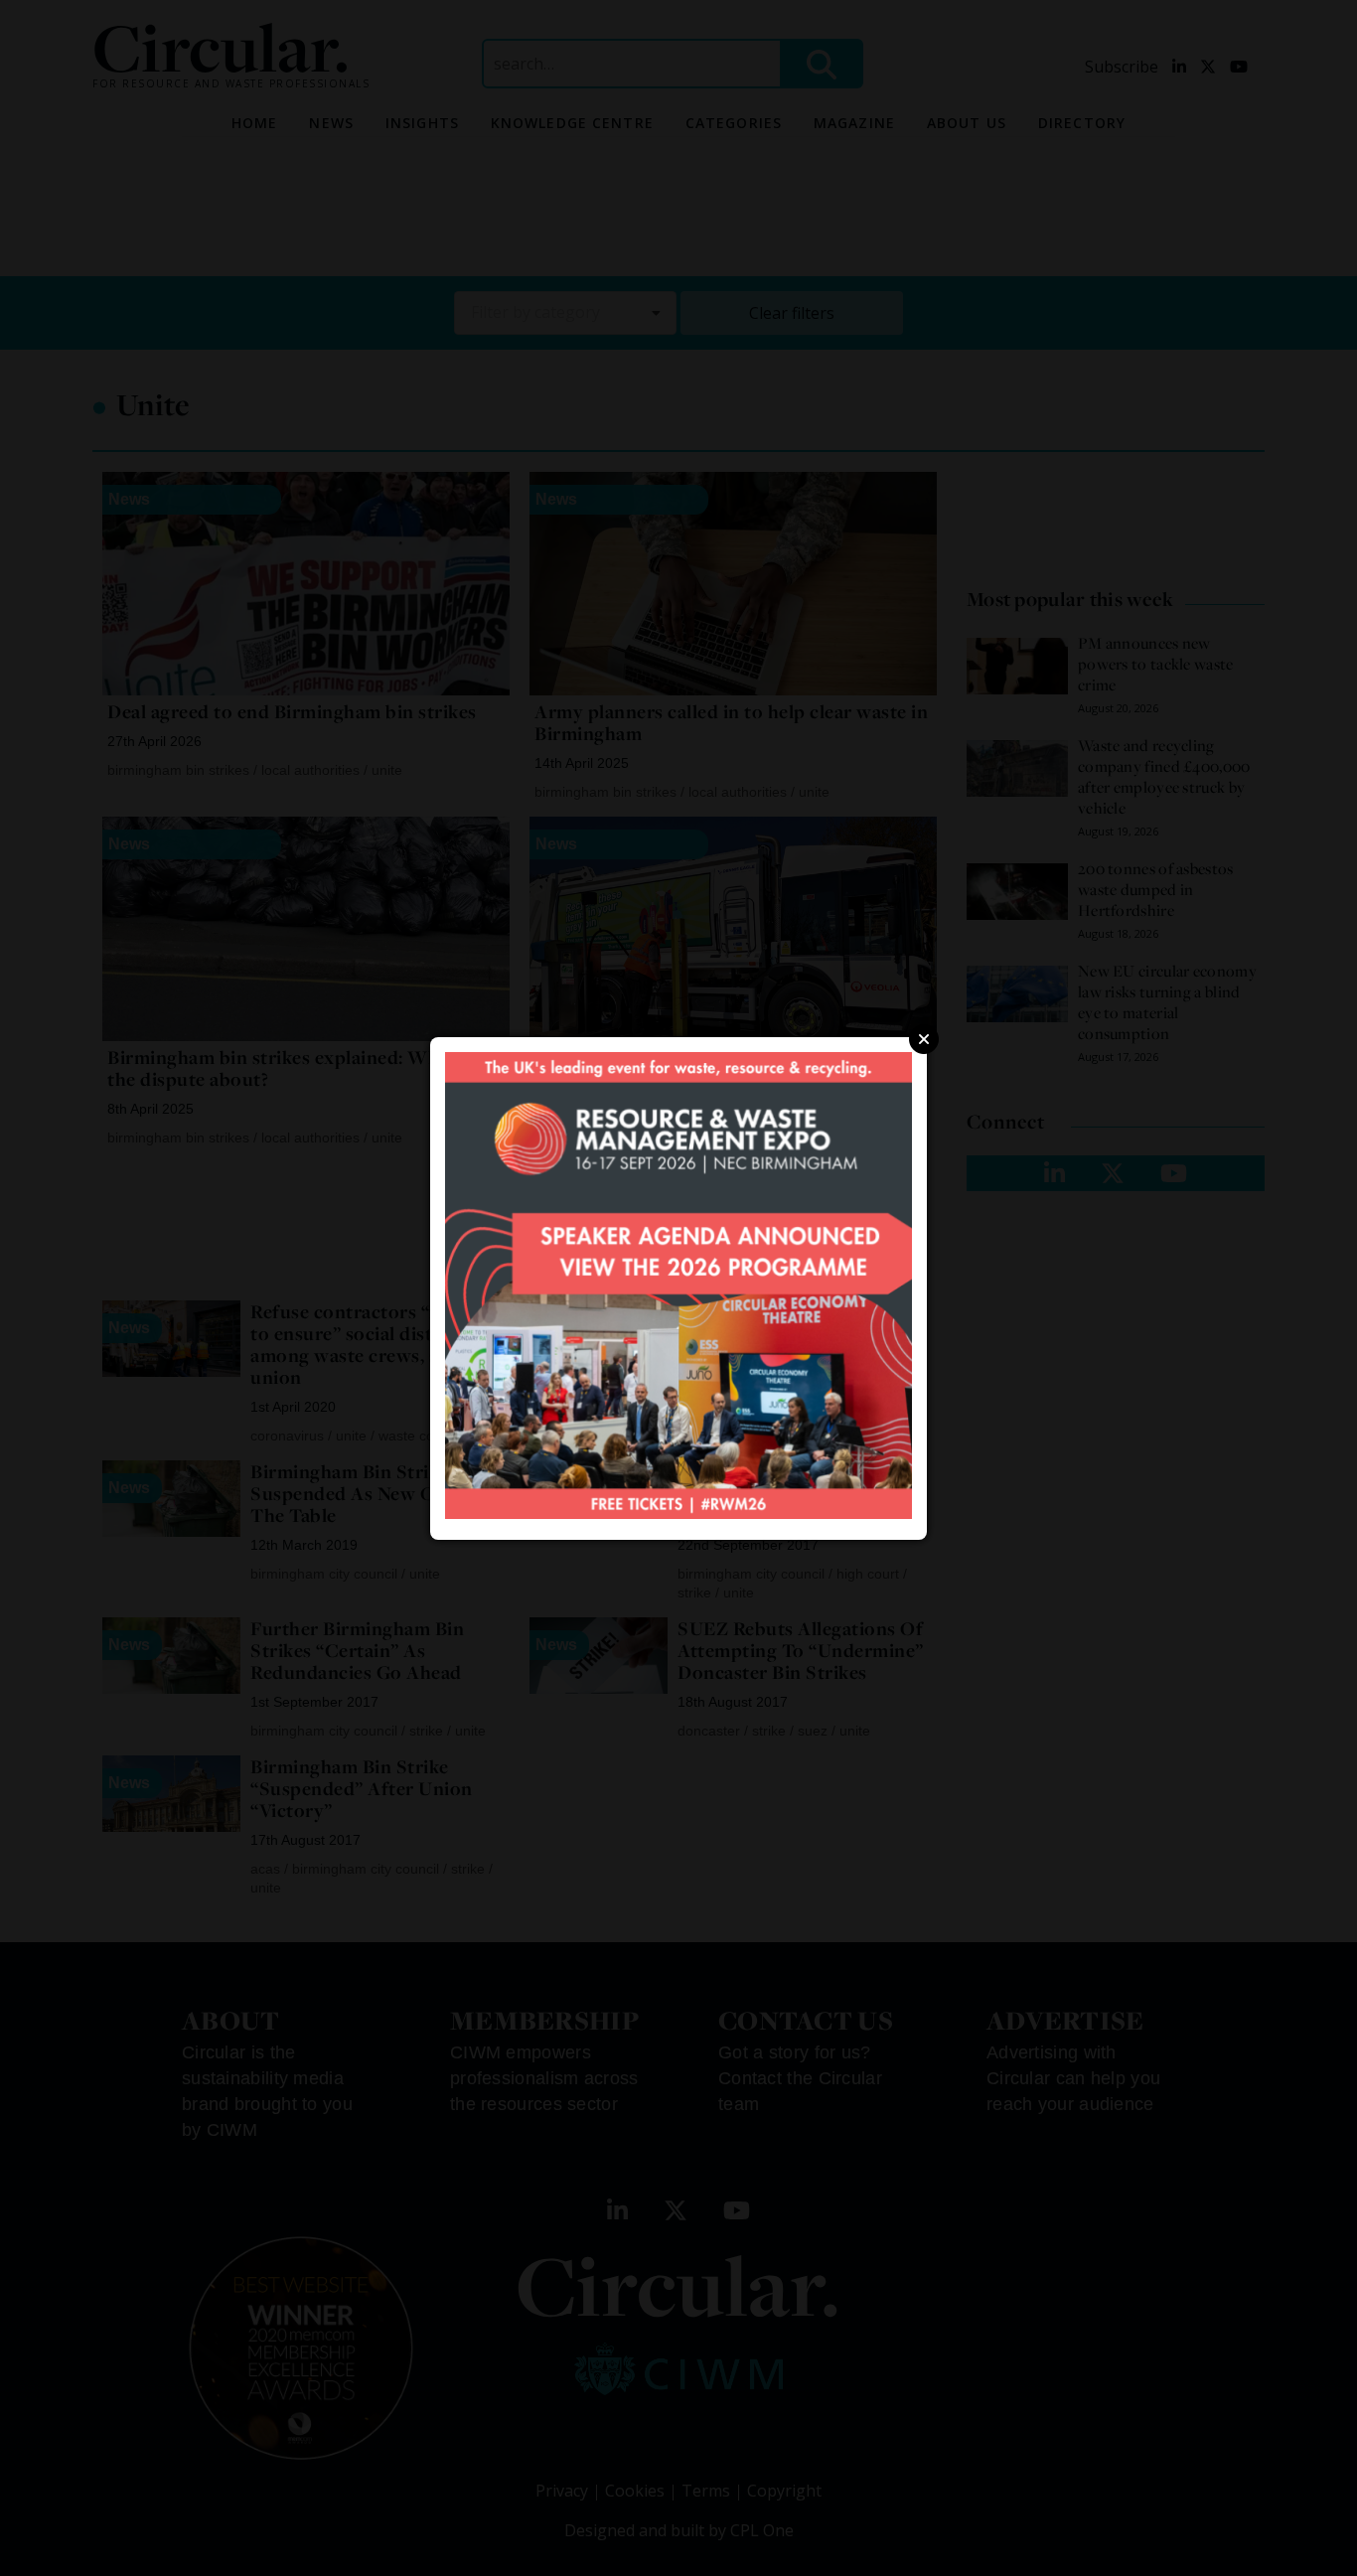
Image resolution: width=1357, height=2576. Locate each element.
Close (924, 1039)
